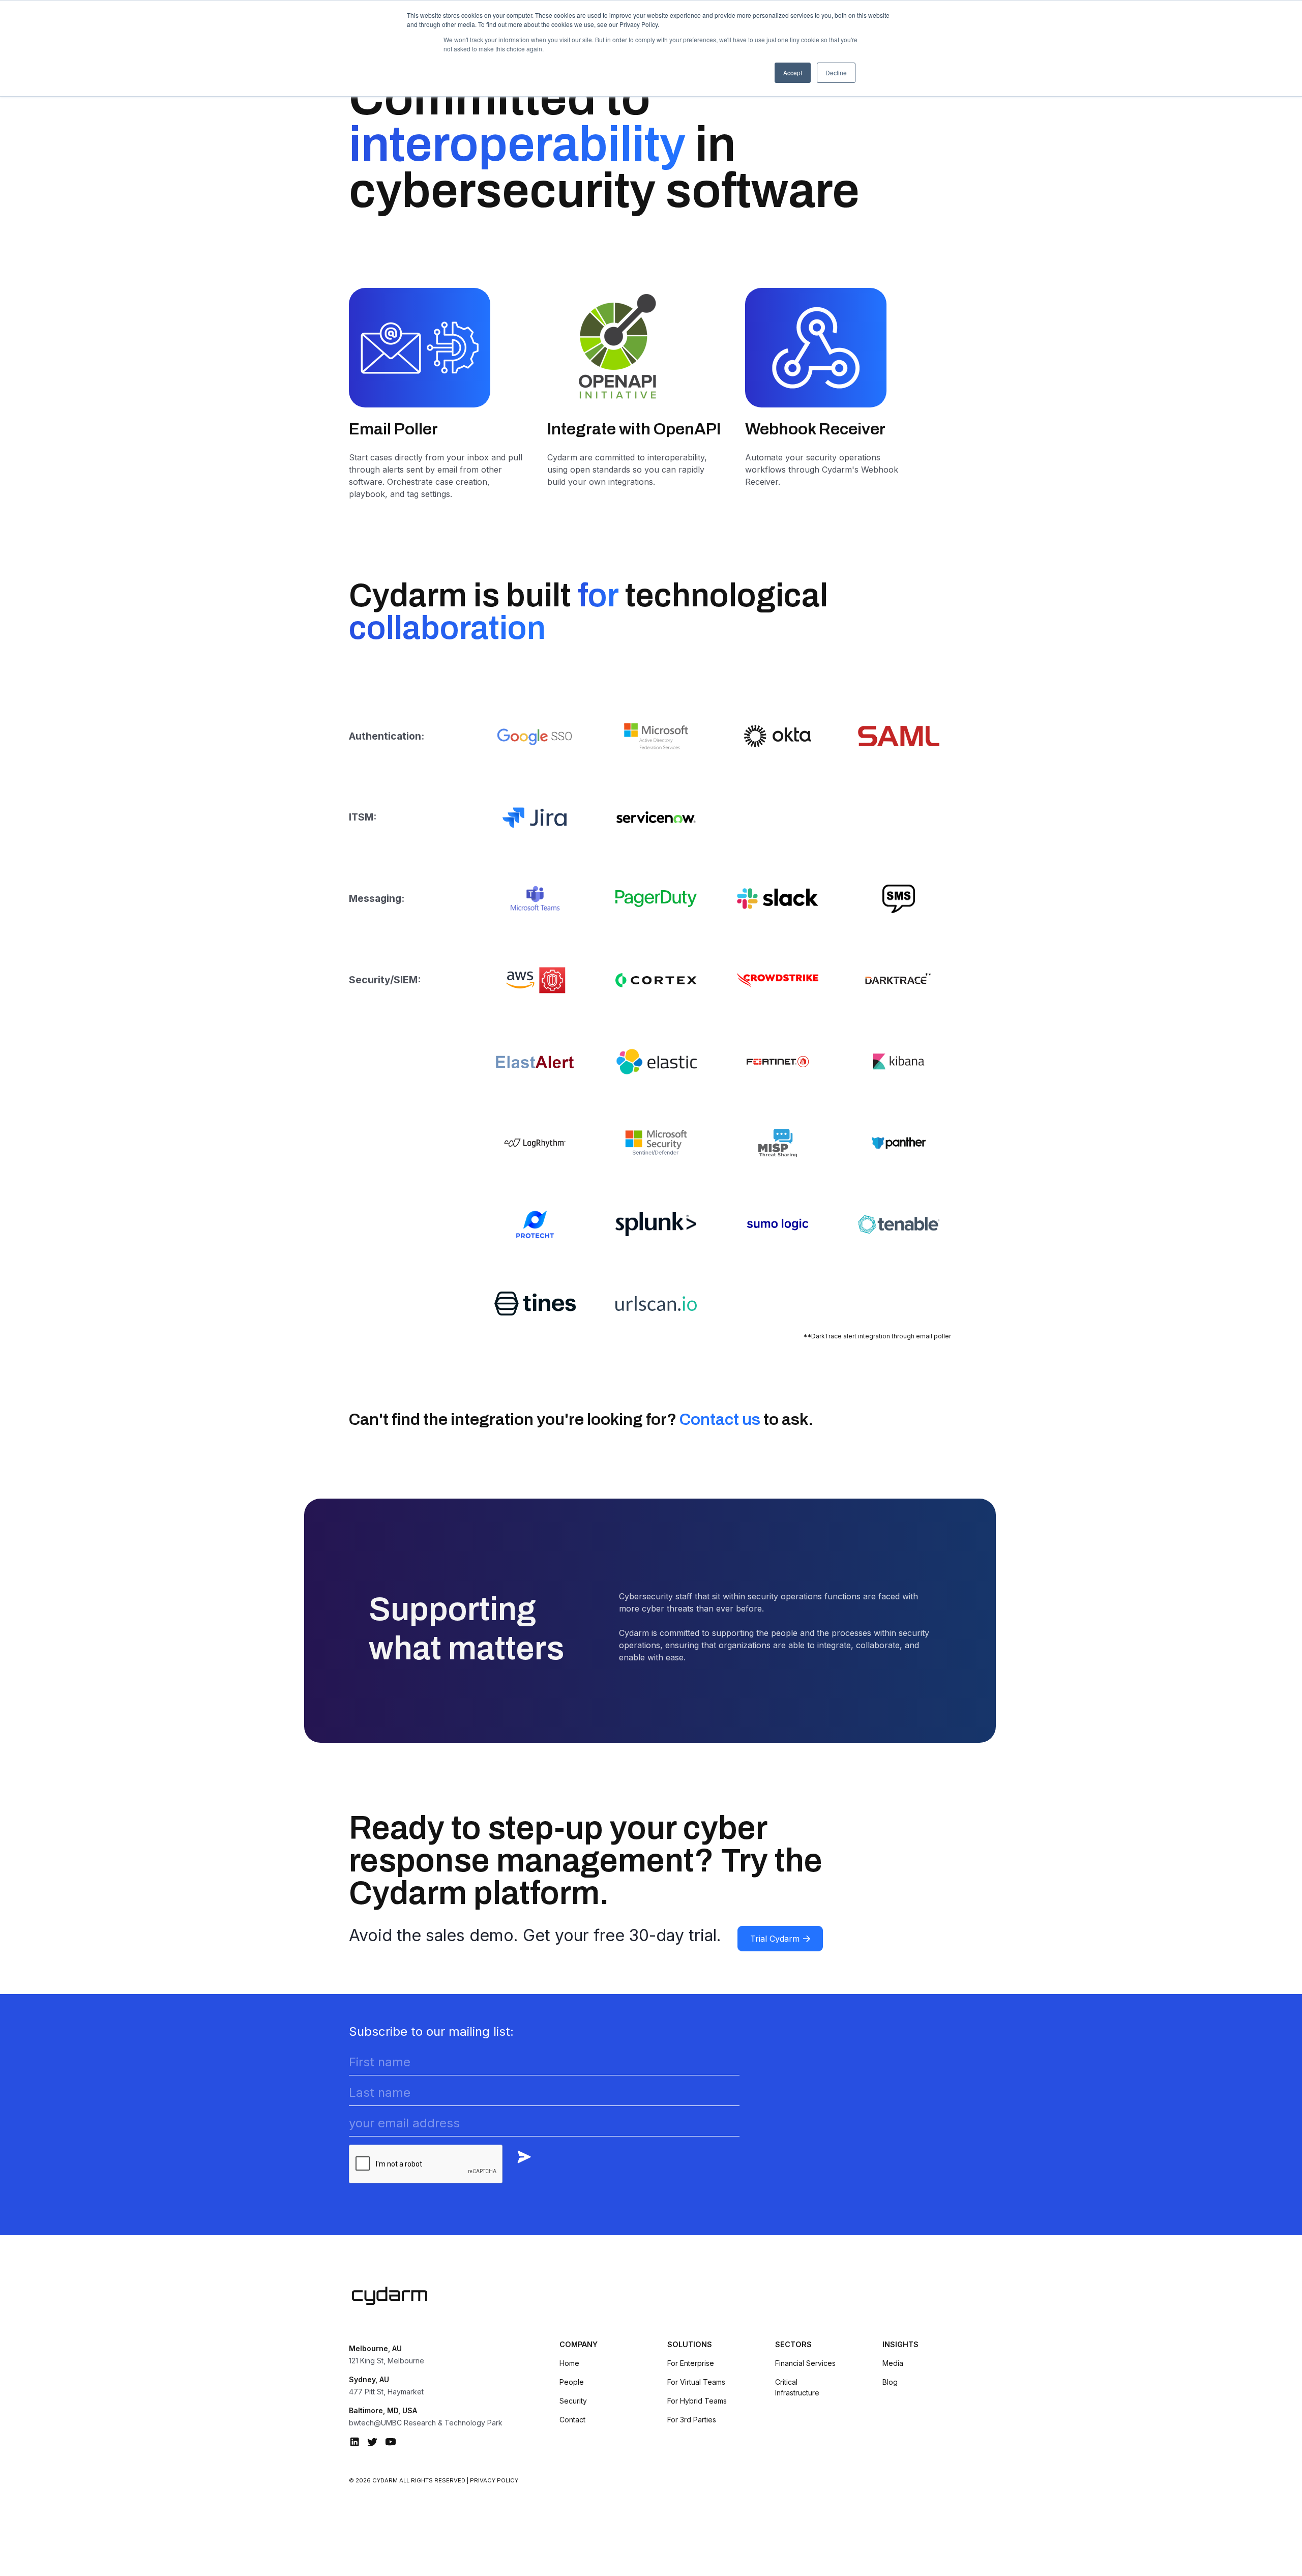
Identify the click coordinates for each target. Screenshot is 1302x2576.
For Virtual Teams (696, 2382)
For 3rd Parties (692, 2420)
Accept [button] (793, 72)
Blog (890, 2382)
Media (893, 2363)
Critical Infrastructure (797, 2387)
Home (569, 2363)
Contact (572, 2420)
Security (573, 2401)
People (572, 2382)
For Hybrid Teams (697, 2401)
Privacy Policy (494, 2480)
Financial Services (805, 2363)
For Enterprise (691, 2363)
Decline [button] (836, 72)
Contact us (720, 1419)
